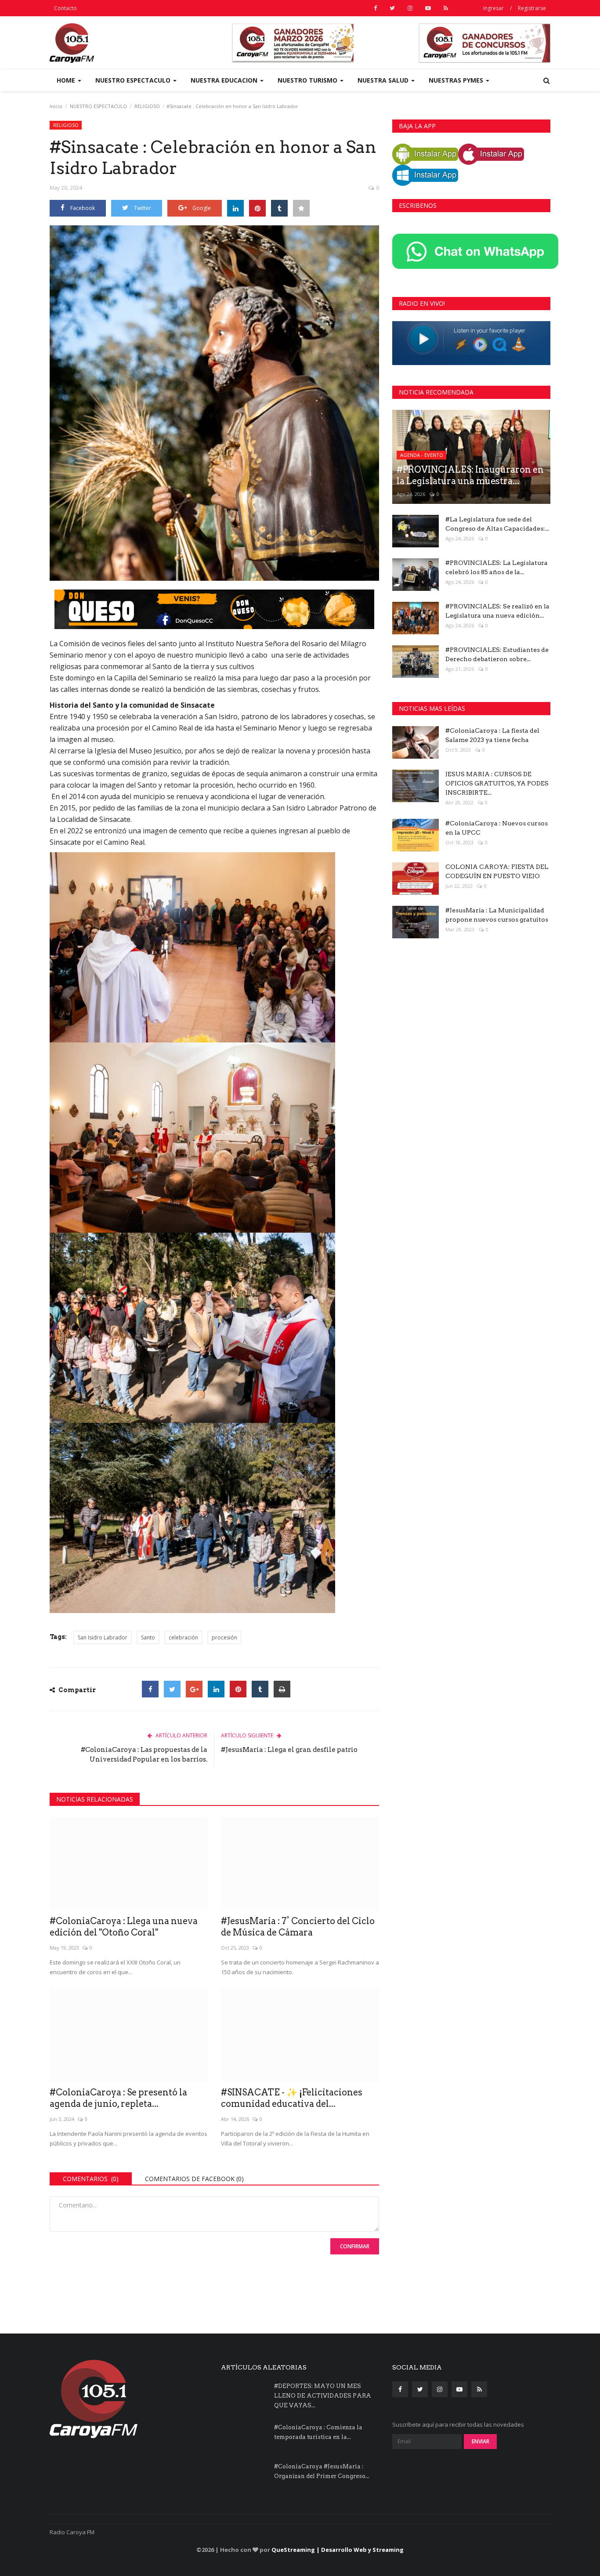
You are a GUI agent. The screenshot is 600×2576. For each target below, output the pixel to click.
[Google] (194, 1689)
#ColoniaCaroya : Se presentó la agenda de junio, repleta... (118, 2098)
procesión (224, 1637)
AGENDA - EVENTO (422, 455)
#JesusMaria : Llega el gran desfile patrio (289, 1750)
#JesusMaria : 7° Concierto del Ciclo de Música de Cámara (298, 1927)
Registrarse (532, 8)
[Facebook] (150, 1689)
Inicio (56, 106)
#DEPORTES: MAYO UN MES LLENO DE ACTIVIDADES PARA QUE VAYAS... (323, 2396)
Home (67, 80)
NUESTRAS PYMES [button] (457, 80)
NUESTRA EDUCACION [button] (225, 80)
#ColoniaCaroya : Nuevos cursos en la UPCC (497, 828)
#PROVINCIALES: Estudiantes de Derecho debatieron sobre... (497, 654)
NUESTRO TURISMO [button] (308, 80)
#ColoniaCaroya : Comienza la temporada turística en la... (318, 2432)
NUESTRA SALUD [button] (384, 80)
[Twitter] (172, 1689)
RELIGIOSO (147, 106)
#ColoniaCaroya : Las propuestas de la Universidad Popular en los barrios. (144, 1755)
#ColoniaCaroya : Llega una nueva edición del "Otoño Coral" (124, 1927)
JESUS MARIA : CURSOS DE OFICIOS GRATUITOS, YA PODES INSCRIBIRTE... (497, 783)
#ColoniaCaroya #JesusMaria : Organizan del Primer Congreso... (322, 2471)
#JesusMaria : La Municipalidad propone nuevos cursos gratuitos (497, 915)
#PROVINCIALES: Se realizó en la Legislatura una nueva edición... (497, 611)
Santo (148, 1637)
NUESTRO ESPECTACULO (98, 106)
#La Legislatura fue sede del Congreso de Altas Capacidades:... (497, 524)
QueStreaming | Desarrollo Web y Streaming (338, 2550)
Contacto (65, 8)
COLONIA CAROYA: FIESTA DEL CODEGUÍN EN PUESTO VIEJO (497, 871)
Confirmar (355, 2246)
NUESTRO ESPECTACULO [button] (134, 80)
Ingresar (493, 8)
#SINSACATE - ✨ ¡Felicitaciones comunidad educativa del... (292, 2098)
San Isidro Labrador (103, 1637)
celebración (183, 1637)
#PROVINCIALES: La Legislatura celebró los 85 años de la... (497, 567)
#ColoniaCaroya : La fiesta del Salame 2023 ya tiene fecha (492, 735)
